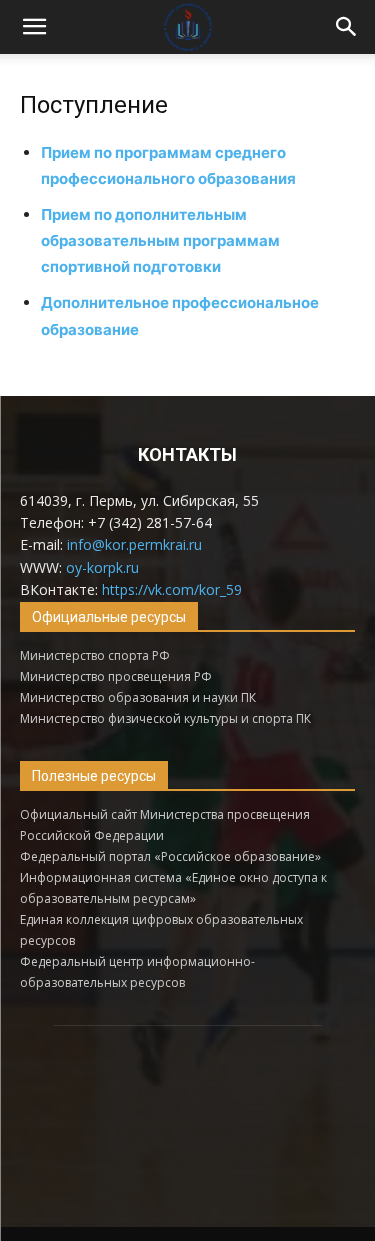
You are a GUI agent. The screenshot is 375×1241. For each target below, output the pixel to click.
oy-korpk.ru (102, 567)
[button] (34, 27)
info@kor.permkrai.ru (134, 544)
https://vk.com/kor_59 (172, 589)
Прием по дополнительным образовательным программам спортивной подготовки (160, 240)
